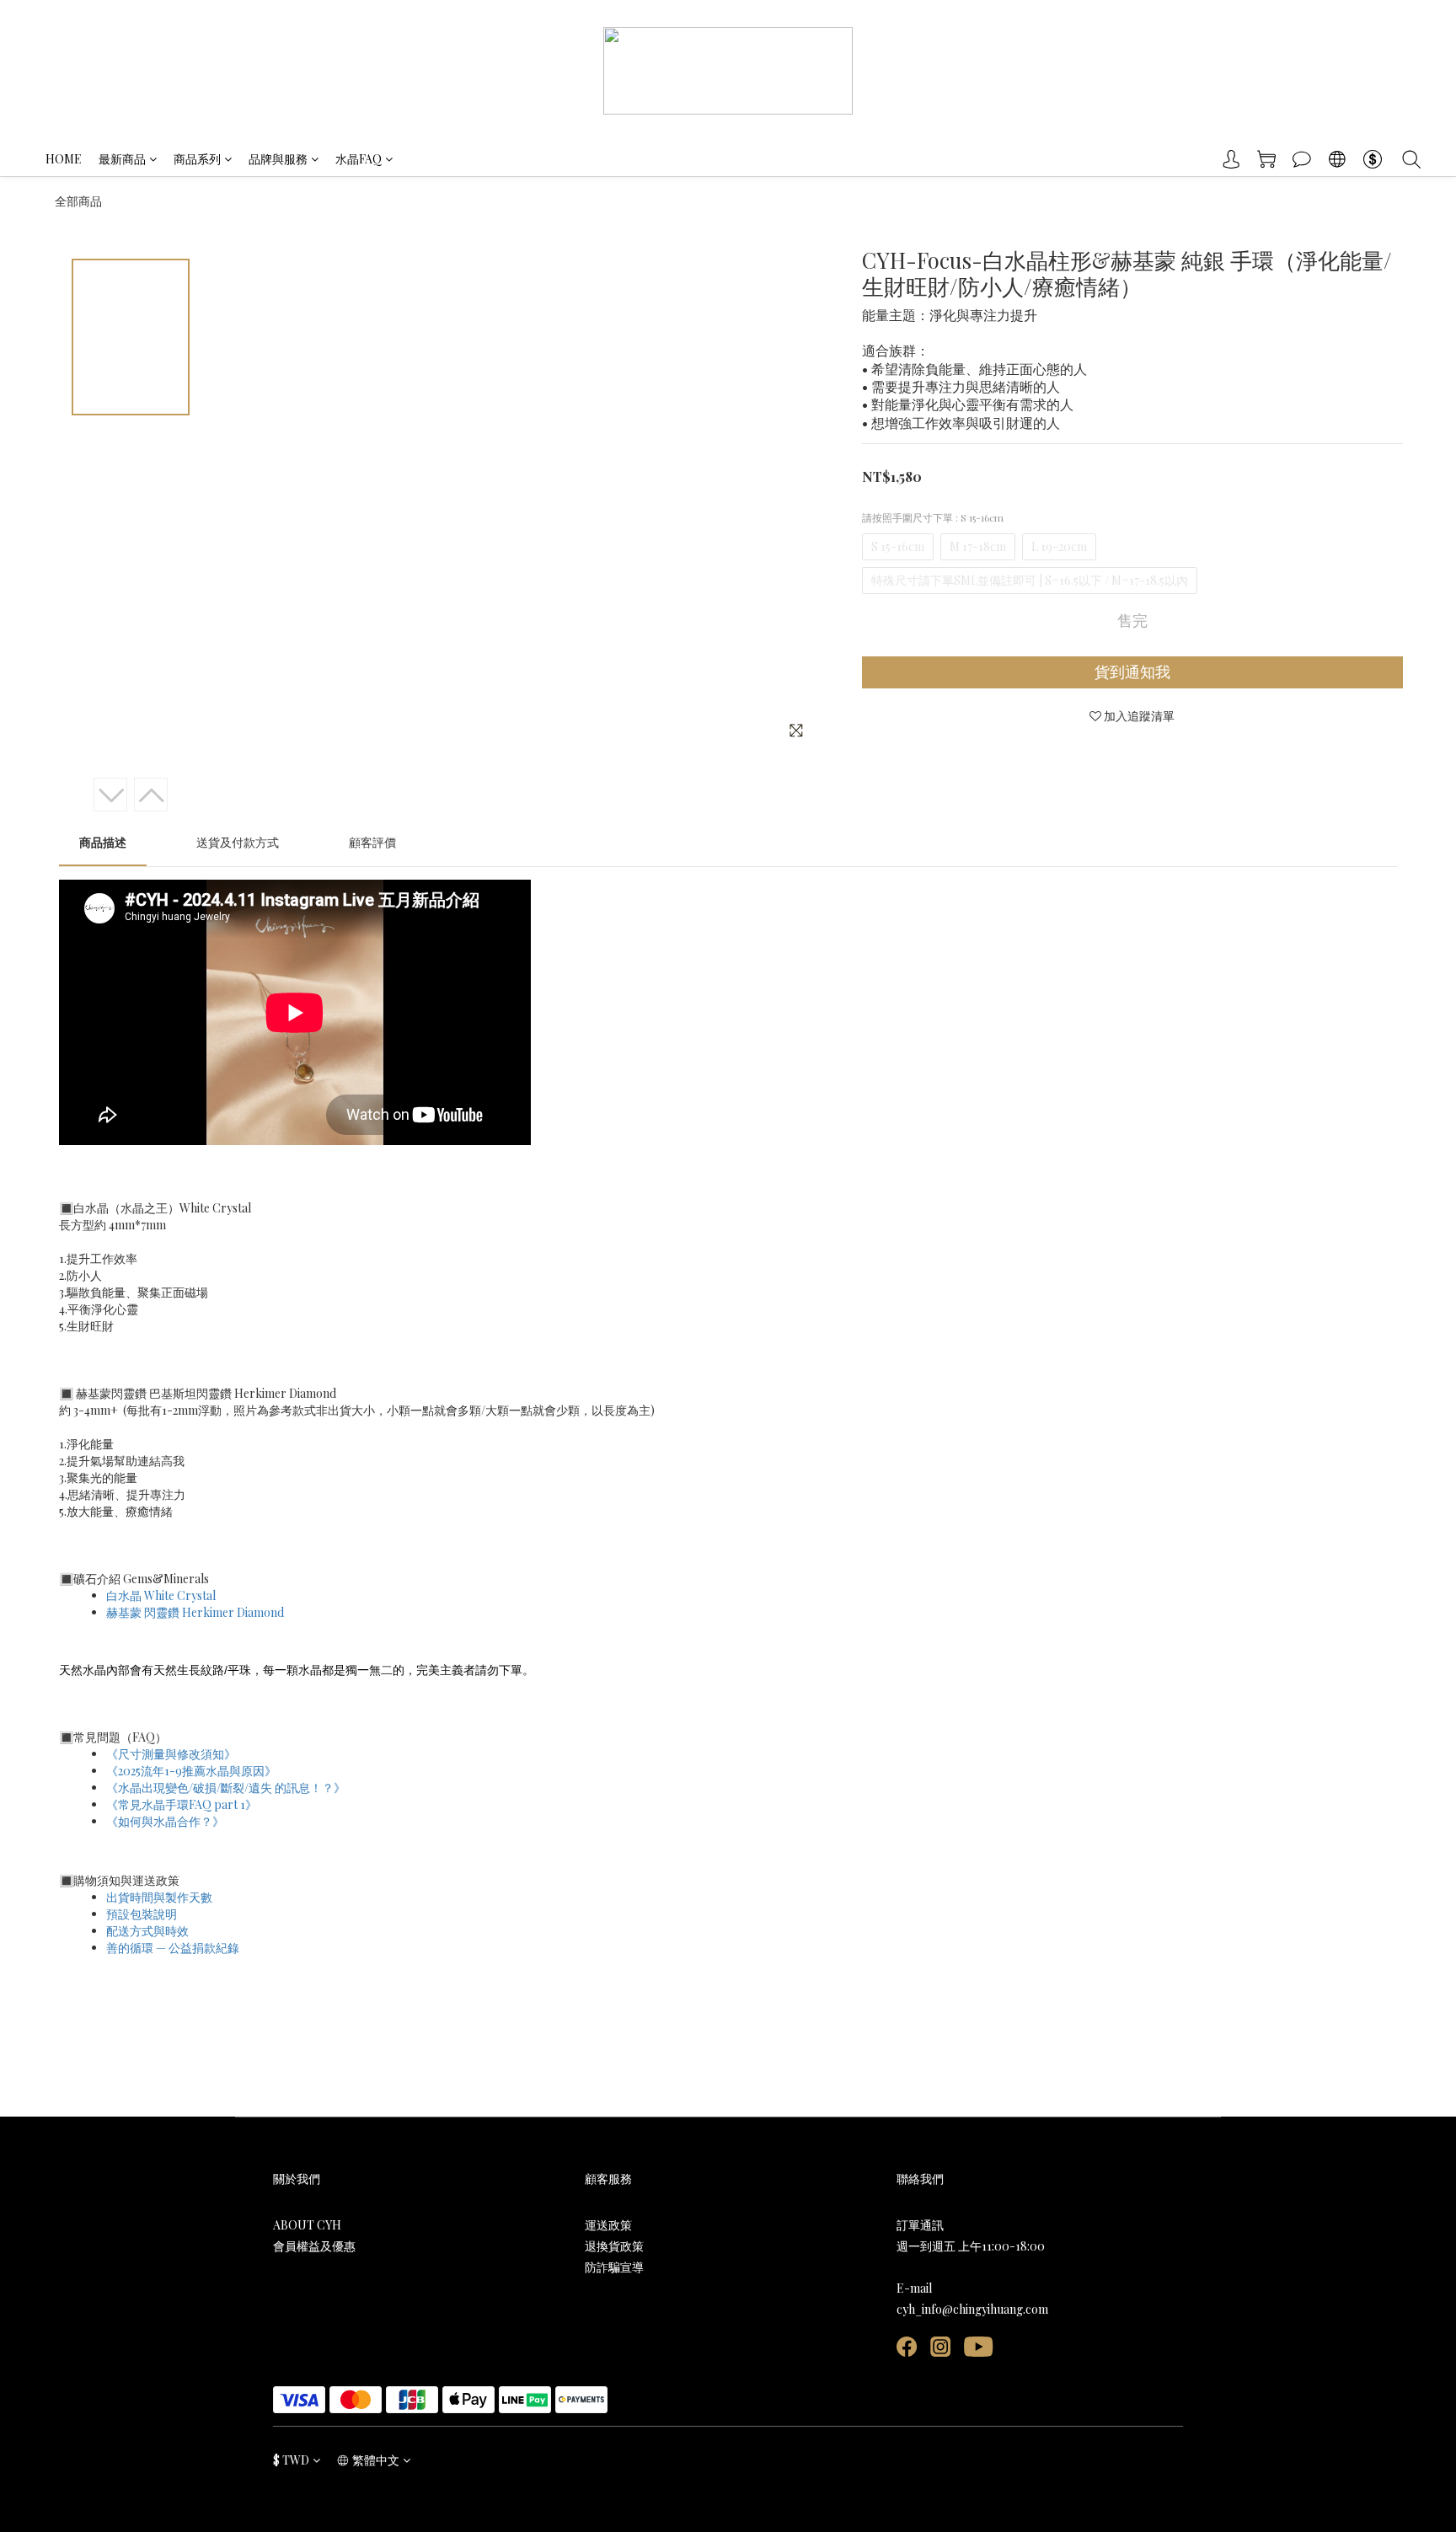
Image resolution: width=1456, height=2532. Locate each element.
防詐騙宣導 (614, 2267)
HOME (64, 159)
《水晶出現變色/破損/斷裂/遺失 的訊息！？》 (226, 1788)
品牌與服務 (278, 159)
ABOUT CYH (307, 2225)
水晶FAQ (359, 159)
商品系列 (197, 159)
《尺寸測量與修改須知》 (171, 1754)
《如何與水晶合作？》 (165, 1821)
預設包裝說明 (142, 1914)
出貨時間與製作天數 (159, 1897)
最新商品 (122, 159)
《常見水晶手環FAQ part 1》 (182, 1804)
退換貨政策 (614, 2246)
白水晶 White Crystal (161, 1595)
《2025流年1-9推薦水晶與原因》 (191, 1771)
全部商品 (78, 201)
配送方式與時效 (147, 1931)
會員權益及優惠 (314, 2246)
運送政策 (608, 2225)
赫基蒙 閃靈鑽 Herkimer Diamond (195, 1612)
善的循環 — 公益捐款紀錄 (173, 1948)
